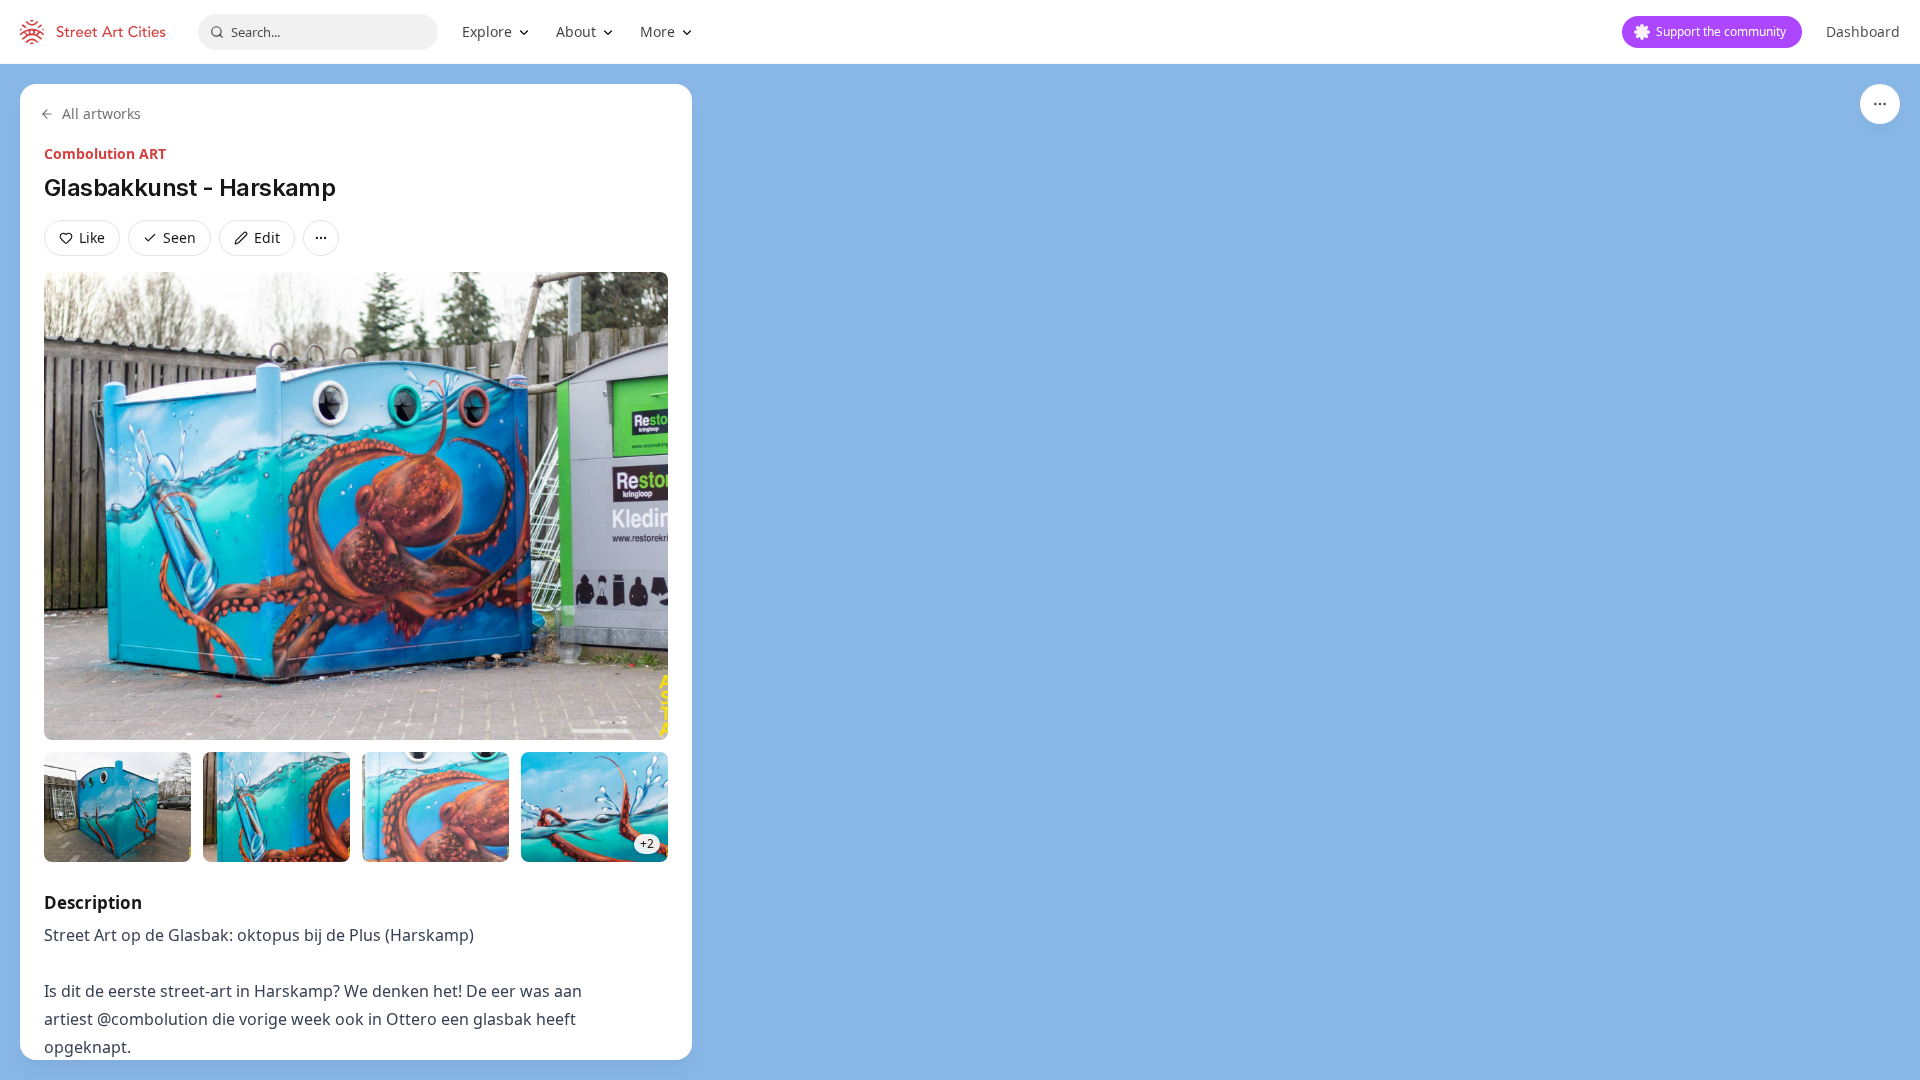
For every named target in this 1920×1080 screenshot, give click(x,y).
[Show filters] (1880, 104)
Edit (267, 237)
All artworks (101, 113)
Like (92, 237)
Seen (179, 237)
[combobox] (318, 32)
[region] (960, 572)
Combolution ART (105, 153)
